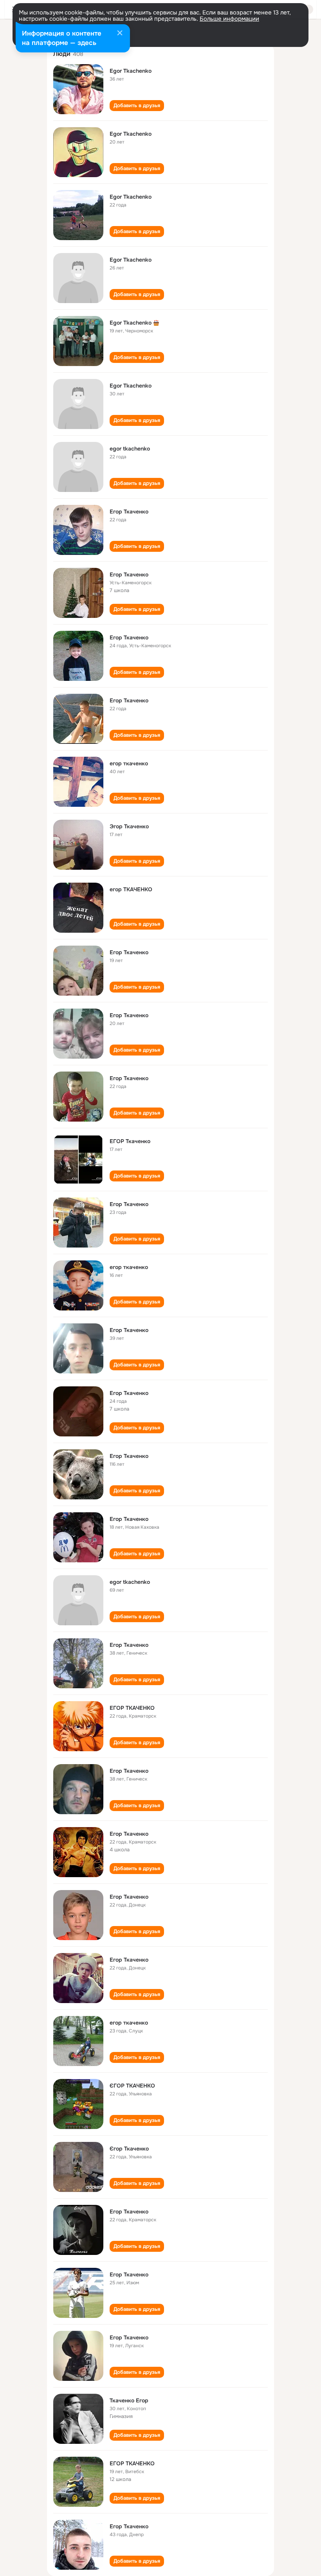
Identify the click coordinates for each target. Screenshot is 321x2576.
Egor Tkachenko (131, 71)
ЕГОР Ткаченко (130, 1141)
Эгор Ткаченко (129, 826)
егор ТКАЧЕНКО (131, 889)
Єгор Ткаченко (129, 2149)
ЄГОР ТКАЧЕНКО (132, 2086)
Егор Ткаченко (129, 574)
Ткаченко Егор (129, 2400)
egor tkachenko (130, 449)
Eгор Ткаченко (129, 512)
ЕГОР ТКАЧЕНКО (132, 1708)
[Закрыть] (120, 34)
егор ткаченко (129, 763)
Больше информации (229, 19)
